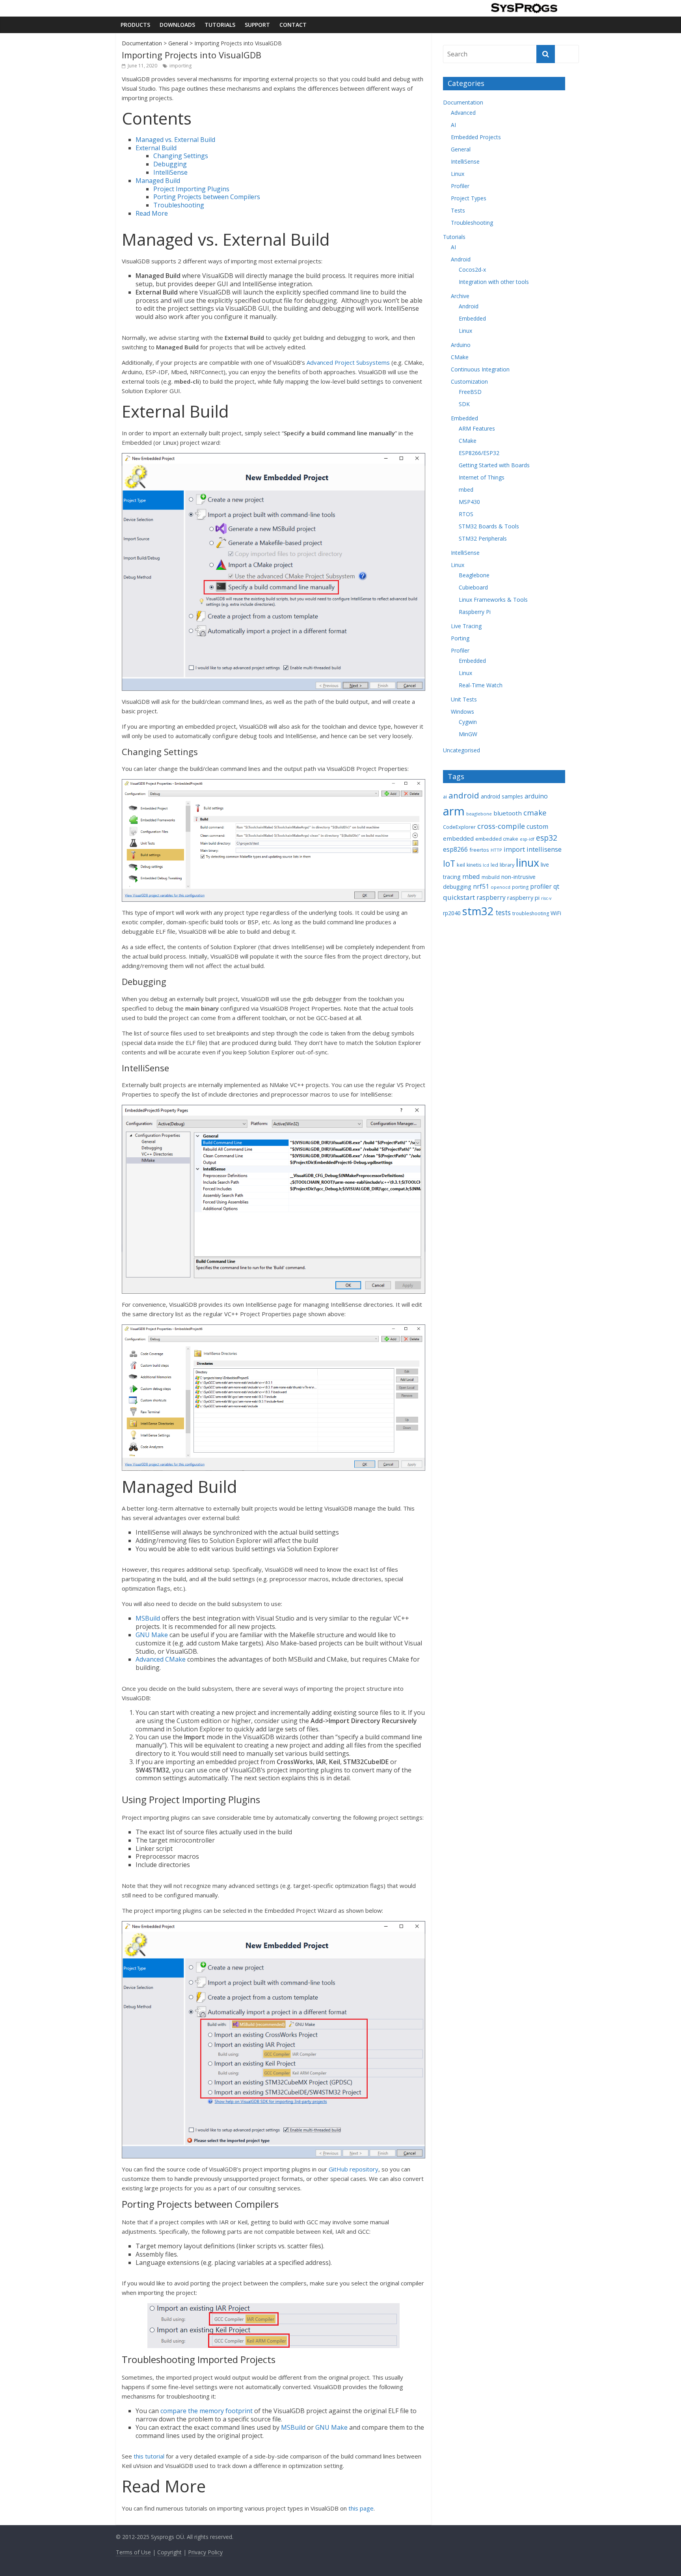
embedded (458, 838)
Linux (458, 174)
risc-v (546, 898)
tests (503, 913)
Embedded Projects (476, 137)
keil (461, 865)
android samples (502, 796)
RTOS (466, 514)
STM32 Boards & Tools (489, 526)
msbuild (491, 877)
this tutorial (149, 2456)
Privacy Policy (205, 2552)
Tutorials (220, 25)
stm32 (478, 911)
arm (454, 811)
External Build (156, 148)
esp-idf (527, 839)
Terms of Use (133, 2552)
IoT (449, 863)
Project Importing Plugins (191, 189)
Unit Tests (464, 699)
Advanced (463, 113)
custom (537, 826)
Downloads (177, 25)
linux (527, 863)
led (494, 865)
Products (135, 25)
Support (257, 25)
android (464, 795)
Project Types (469, 198)
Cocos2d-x (472, 270)
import (514, 849)
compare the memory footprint (207, 2411)
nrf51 (481, 886)
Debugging (170, 164)
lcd (486, 865)
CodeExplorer (459, 827)
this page (361, 2508)
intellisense (544, 849)
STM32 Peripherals (483, 538)
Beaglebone (474, 575)
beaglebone (479, 814)
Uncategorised (461, 750)
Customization (469, 381)
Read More (152, 213)
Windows (462, 712)
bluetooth (508, 813)
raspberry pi (523, 897)
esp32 (547, 838)
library (507, 865)
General (178, 43)
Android (461, 259)
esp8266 (455, 849)
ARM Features (477, 428)
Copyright (169, 2552)
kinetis (474, 865)
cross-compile (501, 826)
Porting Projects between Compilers (207, 197)
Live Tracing (466, 626)
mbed (466, 490)
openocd (501, 887)
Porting (460, 638)
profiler (541, 886)
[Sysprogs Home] (524, 8)
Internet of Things (482, 477)
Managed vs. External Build (175, 140)
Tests (458, 210)
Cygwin (468, 722)
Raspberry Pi (475, 612)
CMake (460, 357)
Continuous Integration (480, 369)
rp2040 (452, 913)
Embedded (472, 318)
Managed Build (158, 181)
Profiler (460, 186)
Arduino (461, 345)
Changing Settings (181, 156)
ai (445, 797)
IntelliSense (170, 172)
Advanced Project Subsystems (348, 362)
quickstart (459, 897)
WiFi (556, 913)
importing (180, 66)
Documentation (142, 43)
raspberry (491, 897)
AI (453, 125)
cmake (535, 812)
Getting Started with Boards (494, 465)
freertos (479, 850)
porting (520, 887)
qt (556, 886)
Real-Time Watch (481, 685)
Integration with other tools (494, 282)
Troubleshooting (179, 205)
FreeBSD (470, 392)
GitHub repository (354, 2169)
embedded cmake (497, 839)
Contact (293, 25)
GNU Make (152, 1635)
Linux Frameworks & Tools (493, 600)
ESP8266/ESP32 (479, 453)
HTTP (496, 850)
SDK (464, 404)
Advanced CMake (161, 1659)
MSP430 (469, 502)
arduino (536, 796)
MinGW (468, 734)
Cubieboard (473, 587)
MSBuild (148, 1618)
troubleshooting (531, 913)
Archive (460, 296)
